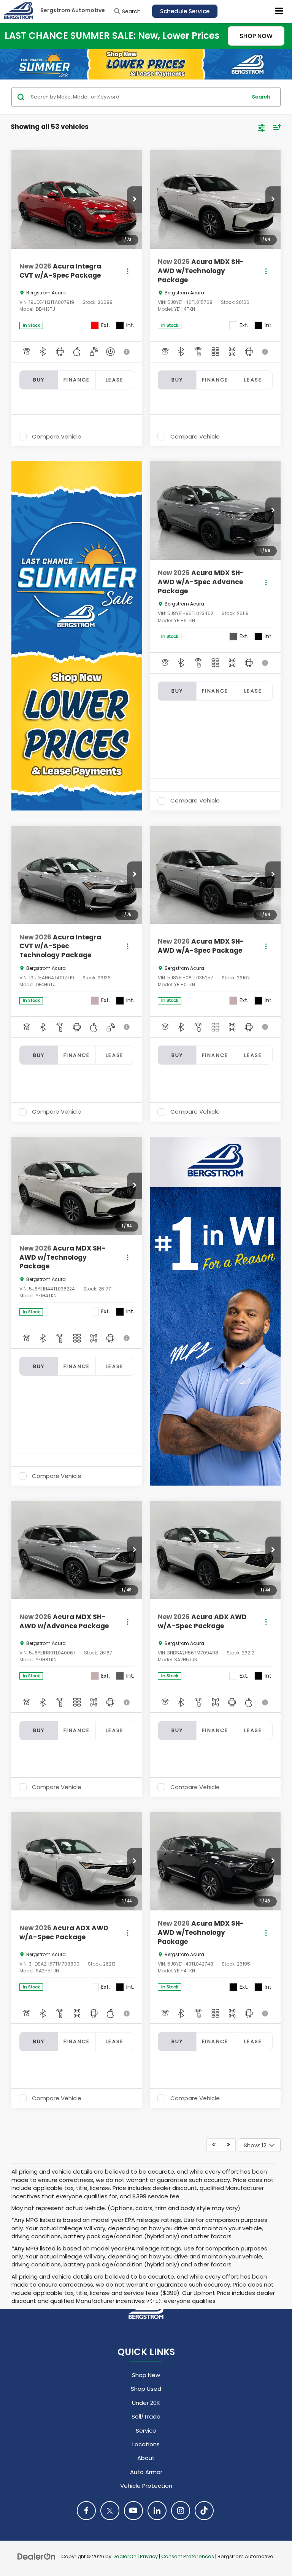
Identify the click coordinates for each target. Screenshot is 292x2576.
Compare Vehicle (57, 437)
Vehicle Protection (146, 2486)
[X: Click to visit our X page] (110, 2511)
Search (261, 97)
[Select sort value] (275, 127)
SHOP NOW (256, 36)
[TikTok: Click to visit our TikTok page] (204, 2511)
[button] (135, 200)
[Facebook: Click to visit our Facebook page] (86, 2511)
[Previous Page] (214, 2145)
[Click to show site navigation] (279, 11)
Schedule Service (185, 11)
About (146, 2458)
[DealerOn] (36, 2556)
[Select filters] (261, 127)
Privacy (149, 2556)
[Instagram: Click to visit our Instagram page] (181, 2511)
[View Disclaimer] (127, 352)
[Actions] (128, 271)
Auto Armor (146, 2472)
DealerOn (125, 2556)
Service (146, 2431)
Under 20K (146, 2403)
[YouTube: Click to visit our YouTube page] (133, 2511)
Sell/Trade (146, 2416)
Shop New (146, 2375)
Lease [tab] (115, 380)
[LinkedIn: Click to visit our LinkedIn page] (157, 2511)
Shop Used (146, 2389)
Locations (146, 2444)
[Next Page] (228, 2145)
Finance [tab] (77, 380)
